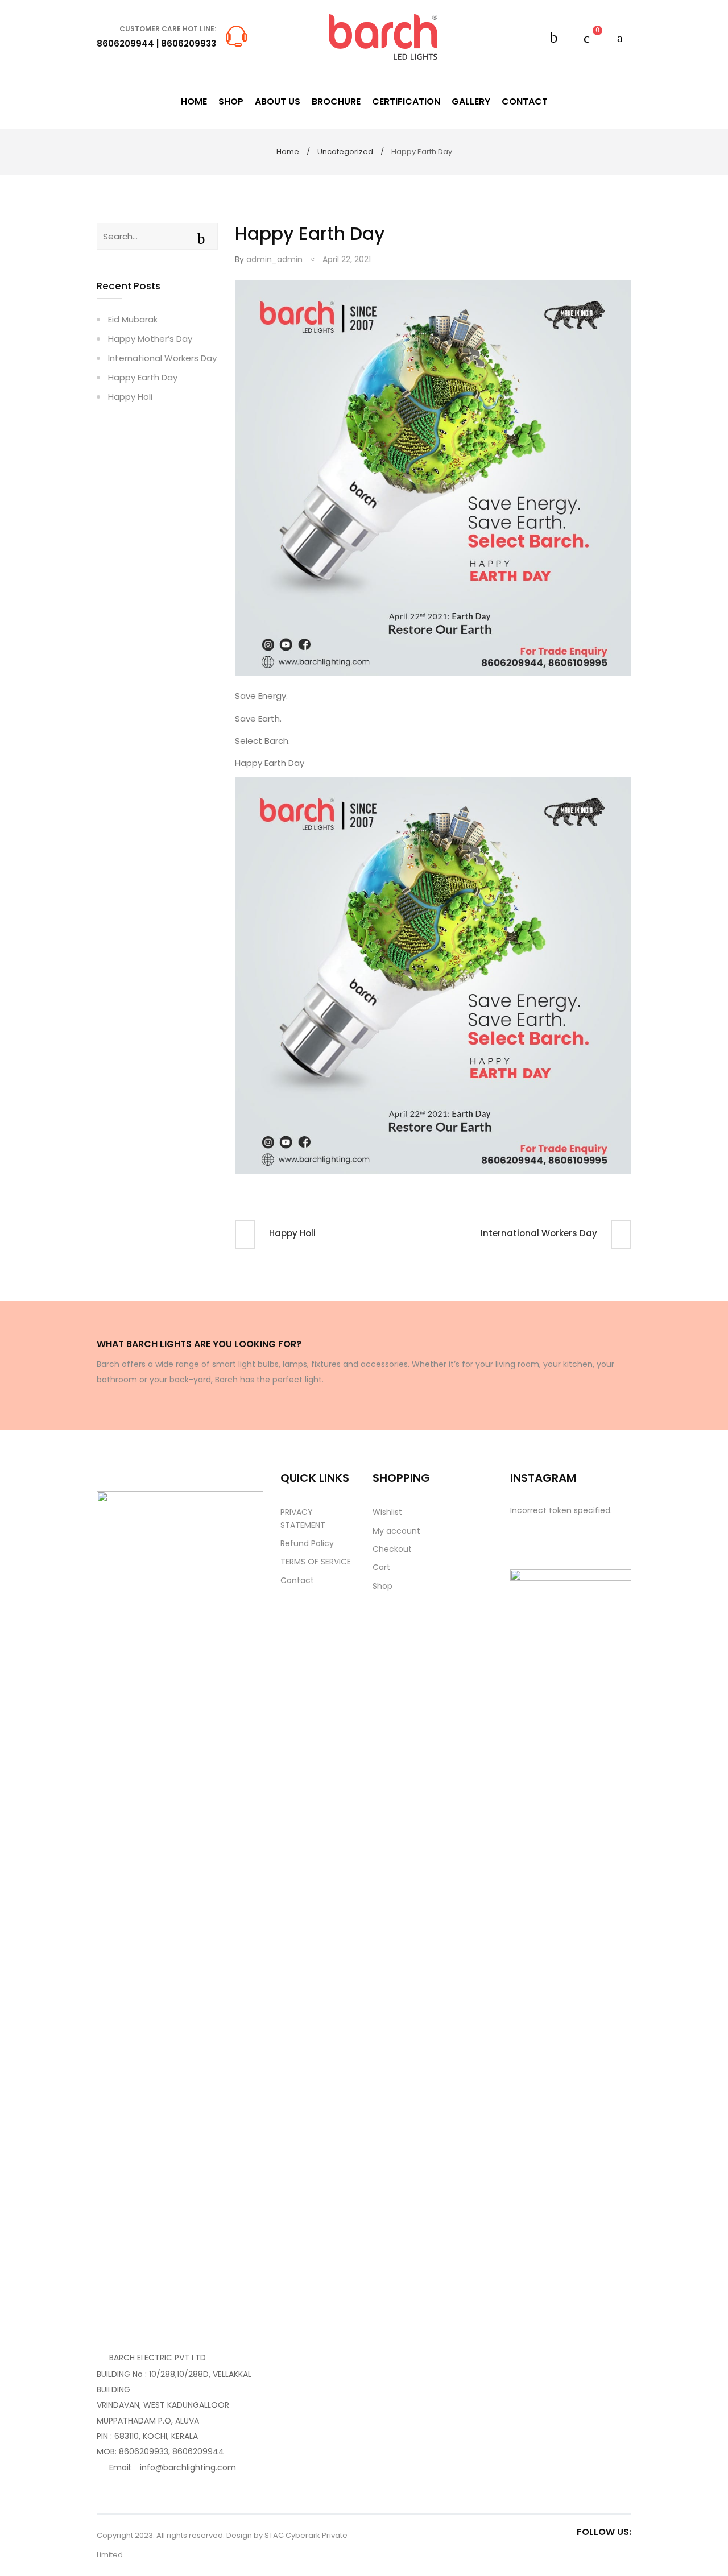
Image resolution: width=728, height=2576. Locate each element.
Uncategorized (345, 152)
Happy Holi (292, 1233)
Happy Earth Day (143, 377)
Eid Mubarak (133, 319)
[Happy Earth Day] (433, 478)
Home (288, 152)
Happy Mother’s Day (150, 339)
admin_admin (274, 259)
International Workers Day (539, 1233)
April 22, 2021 (347, 259)
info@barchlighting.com (188, 2467)
